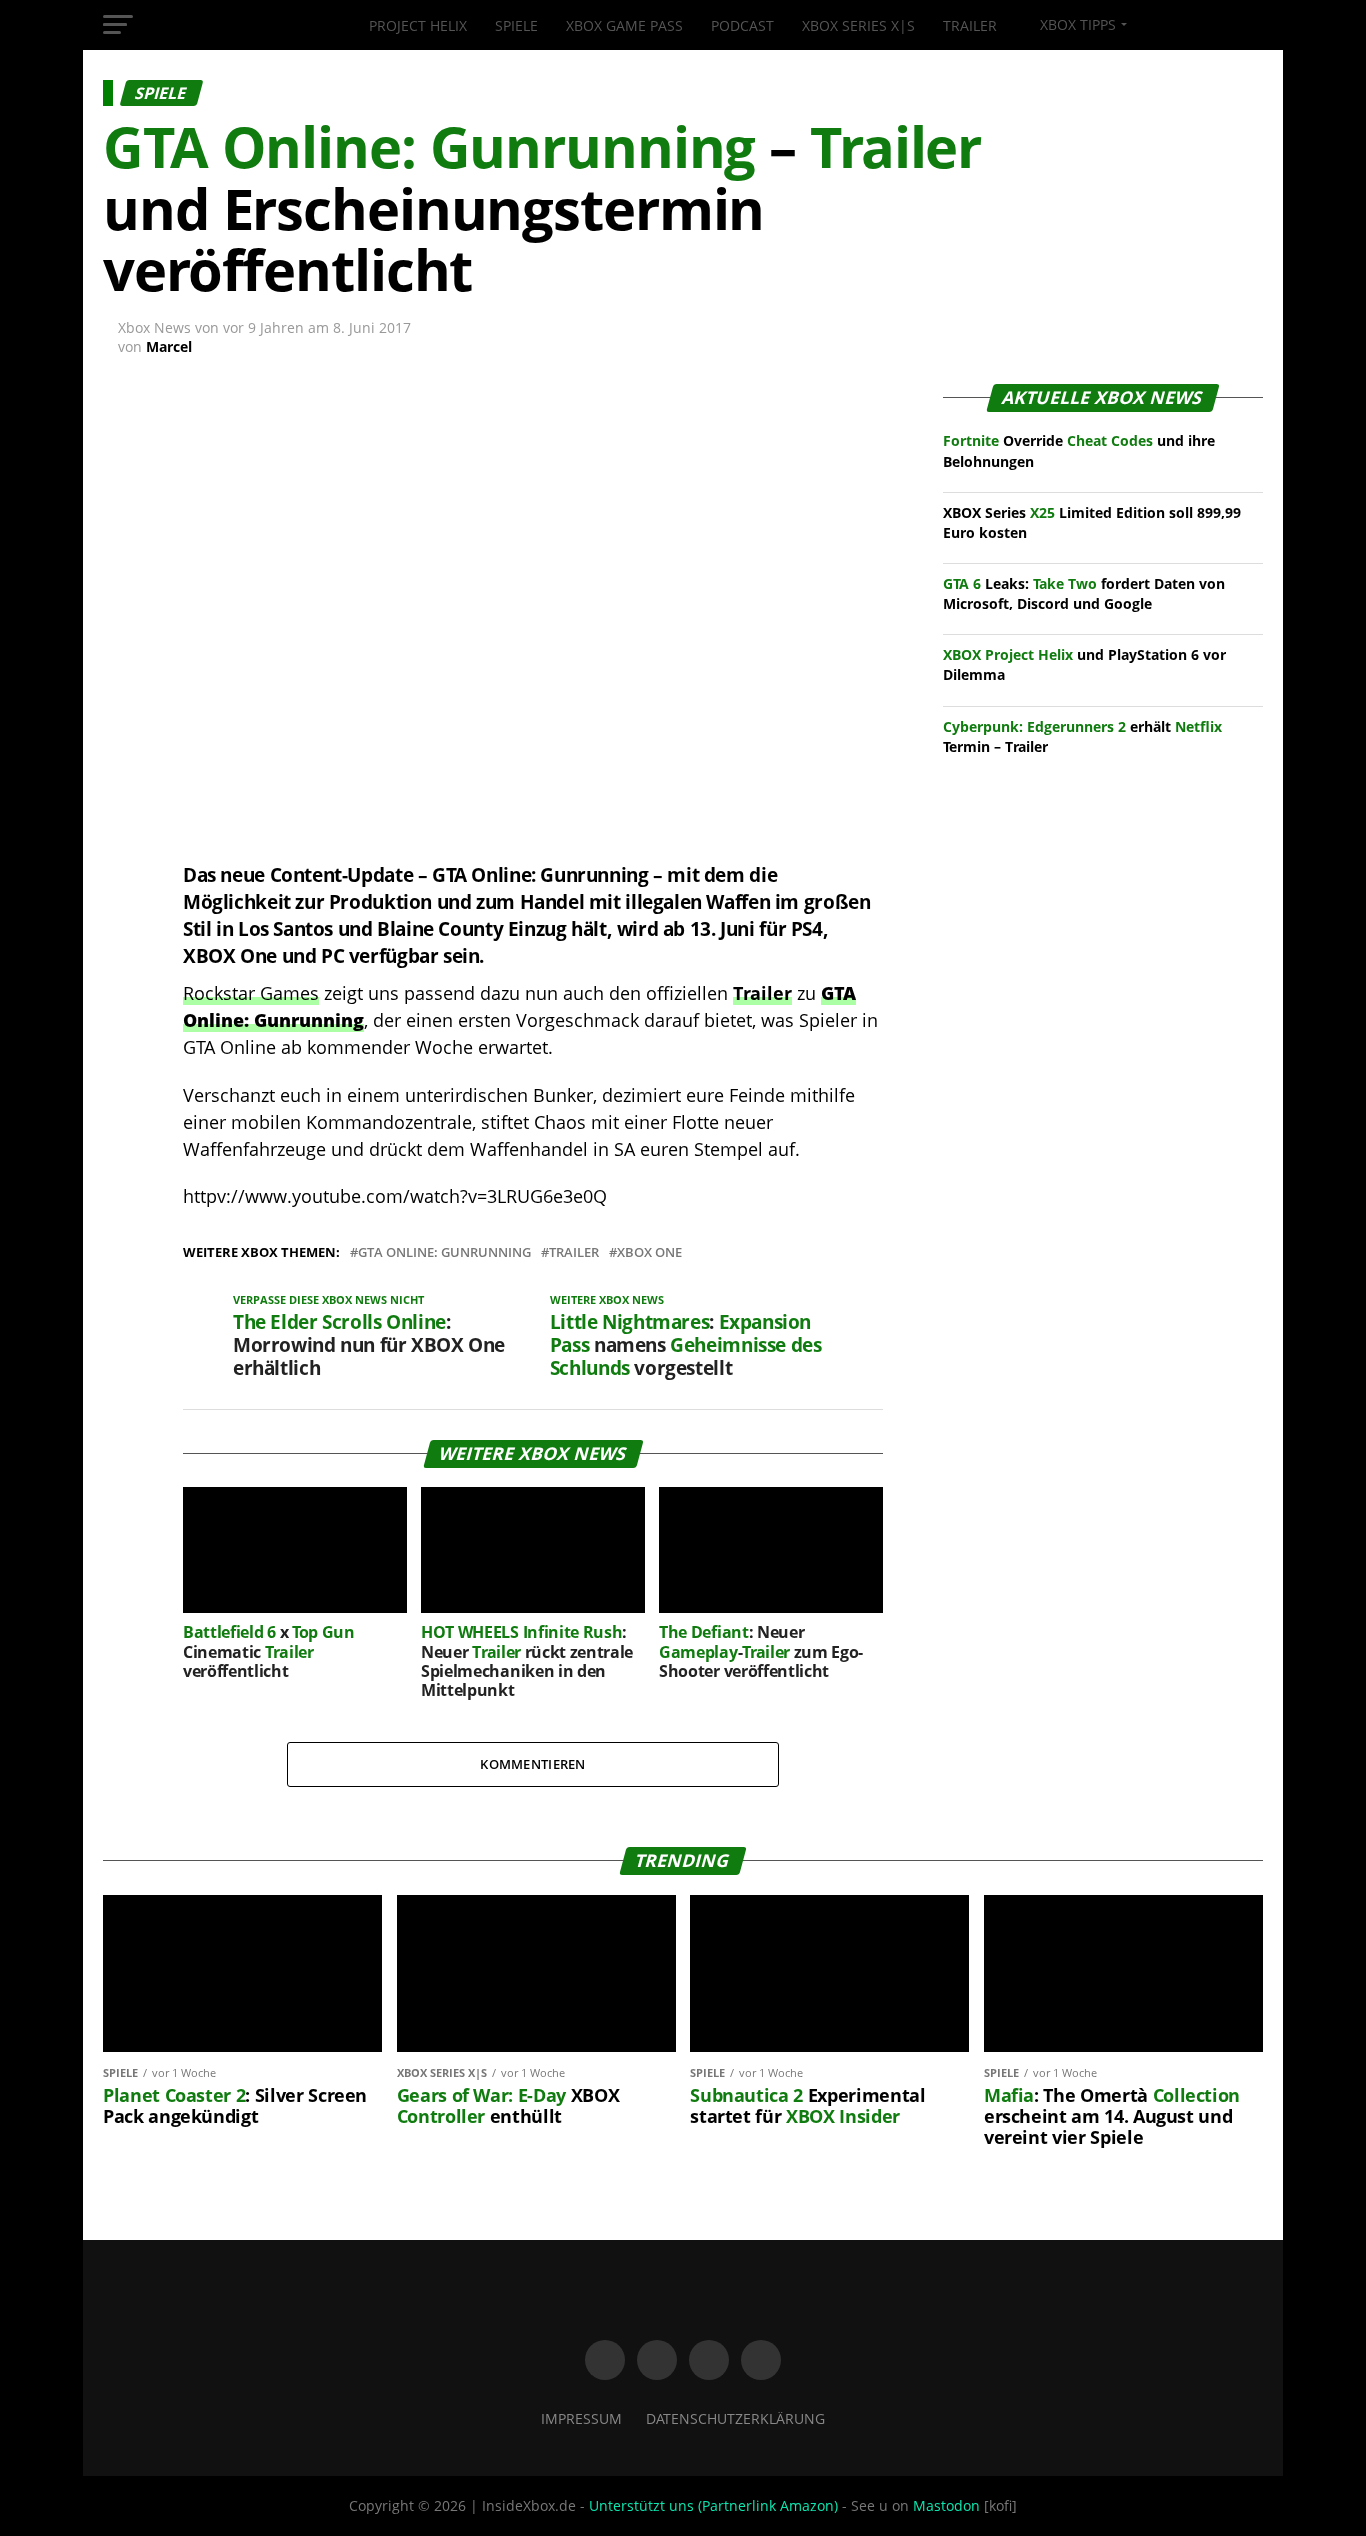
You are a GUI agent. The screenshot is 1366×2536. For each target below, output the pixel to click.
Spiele (516, 25)
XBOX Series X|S (858, 25)
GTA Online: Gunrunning (444, 1252)
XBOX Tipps (1076, 24)
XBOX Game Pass (624, 25)
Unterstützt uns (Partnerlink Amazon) (713, 2505)
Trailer (970, 25)
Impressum (581, 2418)
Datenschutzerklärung (735, 2418)
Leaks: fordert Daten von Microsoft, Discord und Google (1084, 593)
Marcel (169, 346)
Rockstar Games (251, 993)
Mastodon (946, 2505)
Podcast (742, 25)
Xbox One (649, 1252)
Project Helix (418, 25)
